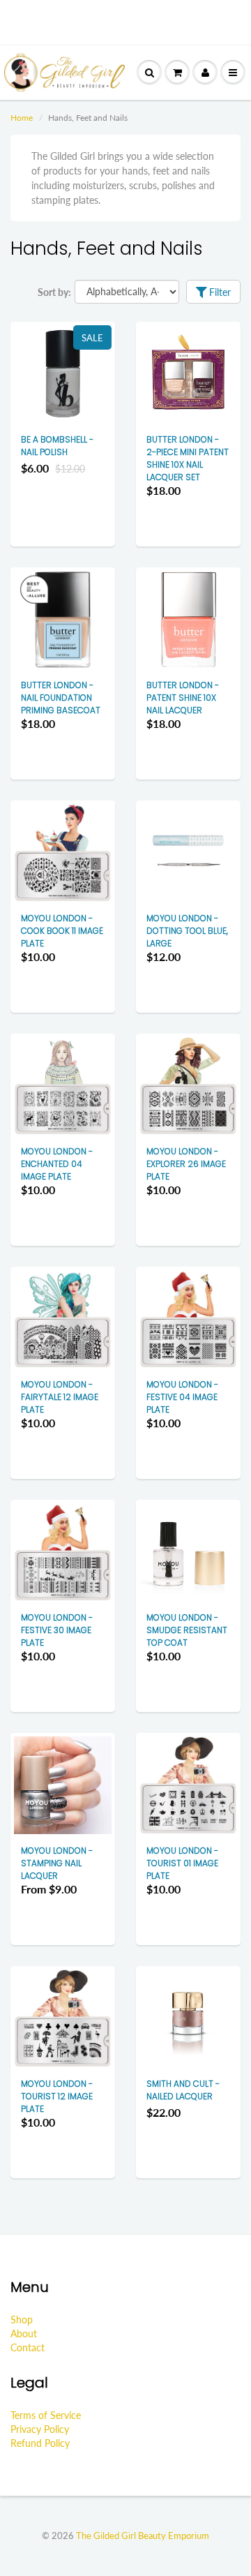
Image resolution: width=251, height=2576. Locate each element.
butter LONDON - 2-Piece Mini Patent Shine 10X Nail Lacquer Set (188, 458)
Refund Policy (40, 2443)
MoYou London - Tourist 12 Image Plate (57, 2096)
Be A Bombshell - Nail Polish (57, 446)
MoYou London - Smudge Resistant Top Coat (187, 1630)
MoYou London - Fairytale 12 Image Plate (60, 1397)
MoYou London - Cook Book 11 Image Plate (62, 931)
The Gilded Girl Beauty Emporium (143, 2536)
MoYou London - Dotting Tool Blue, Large (187, 931)
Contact (28, 2347)
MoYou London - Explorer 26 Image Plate (186, 1164)
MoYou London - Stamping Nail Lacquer (57, 1863)
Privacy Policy (40, 2429)
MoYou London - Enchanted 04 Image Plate (57, 1164)
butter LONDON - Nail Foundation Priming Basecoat (61, 698)
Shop (22, 2320)
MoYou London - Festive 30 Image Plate (57, 1630)
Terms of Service (46, 2415)
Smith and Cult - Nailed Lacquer (183, 2090)
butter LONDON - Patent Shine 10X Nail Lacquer (183, 698)
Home (22, 118)
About (24, 2333)
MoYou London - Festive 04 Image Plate (182, 1397)
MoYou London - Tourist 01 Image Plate (182, 1863)
